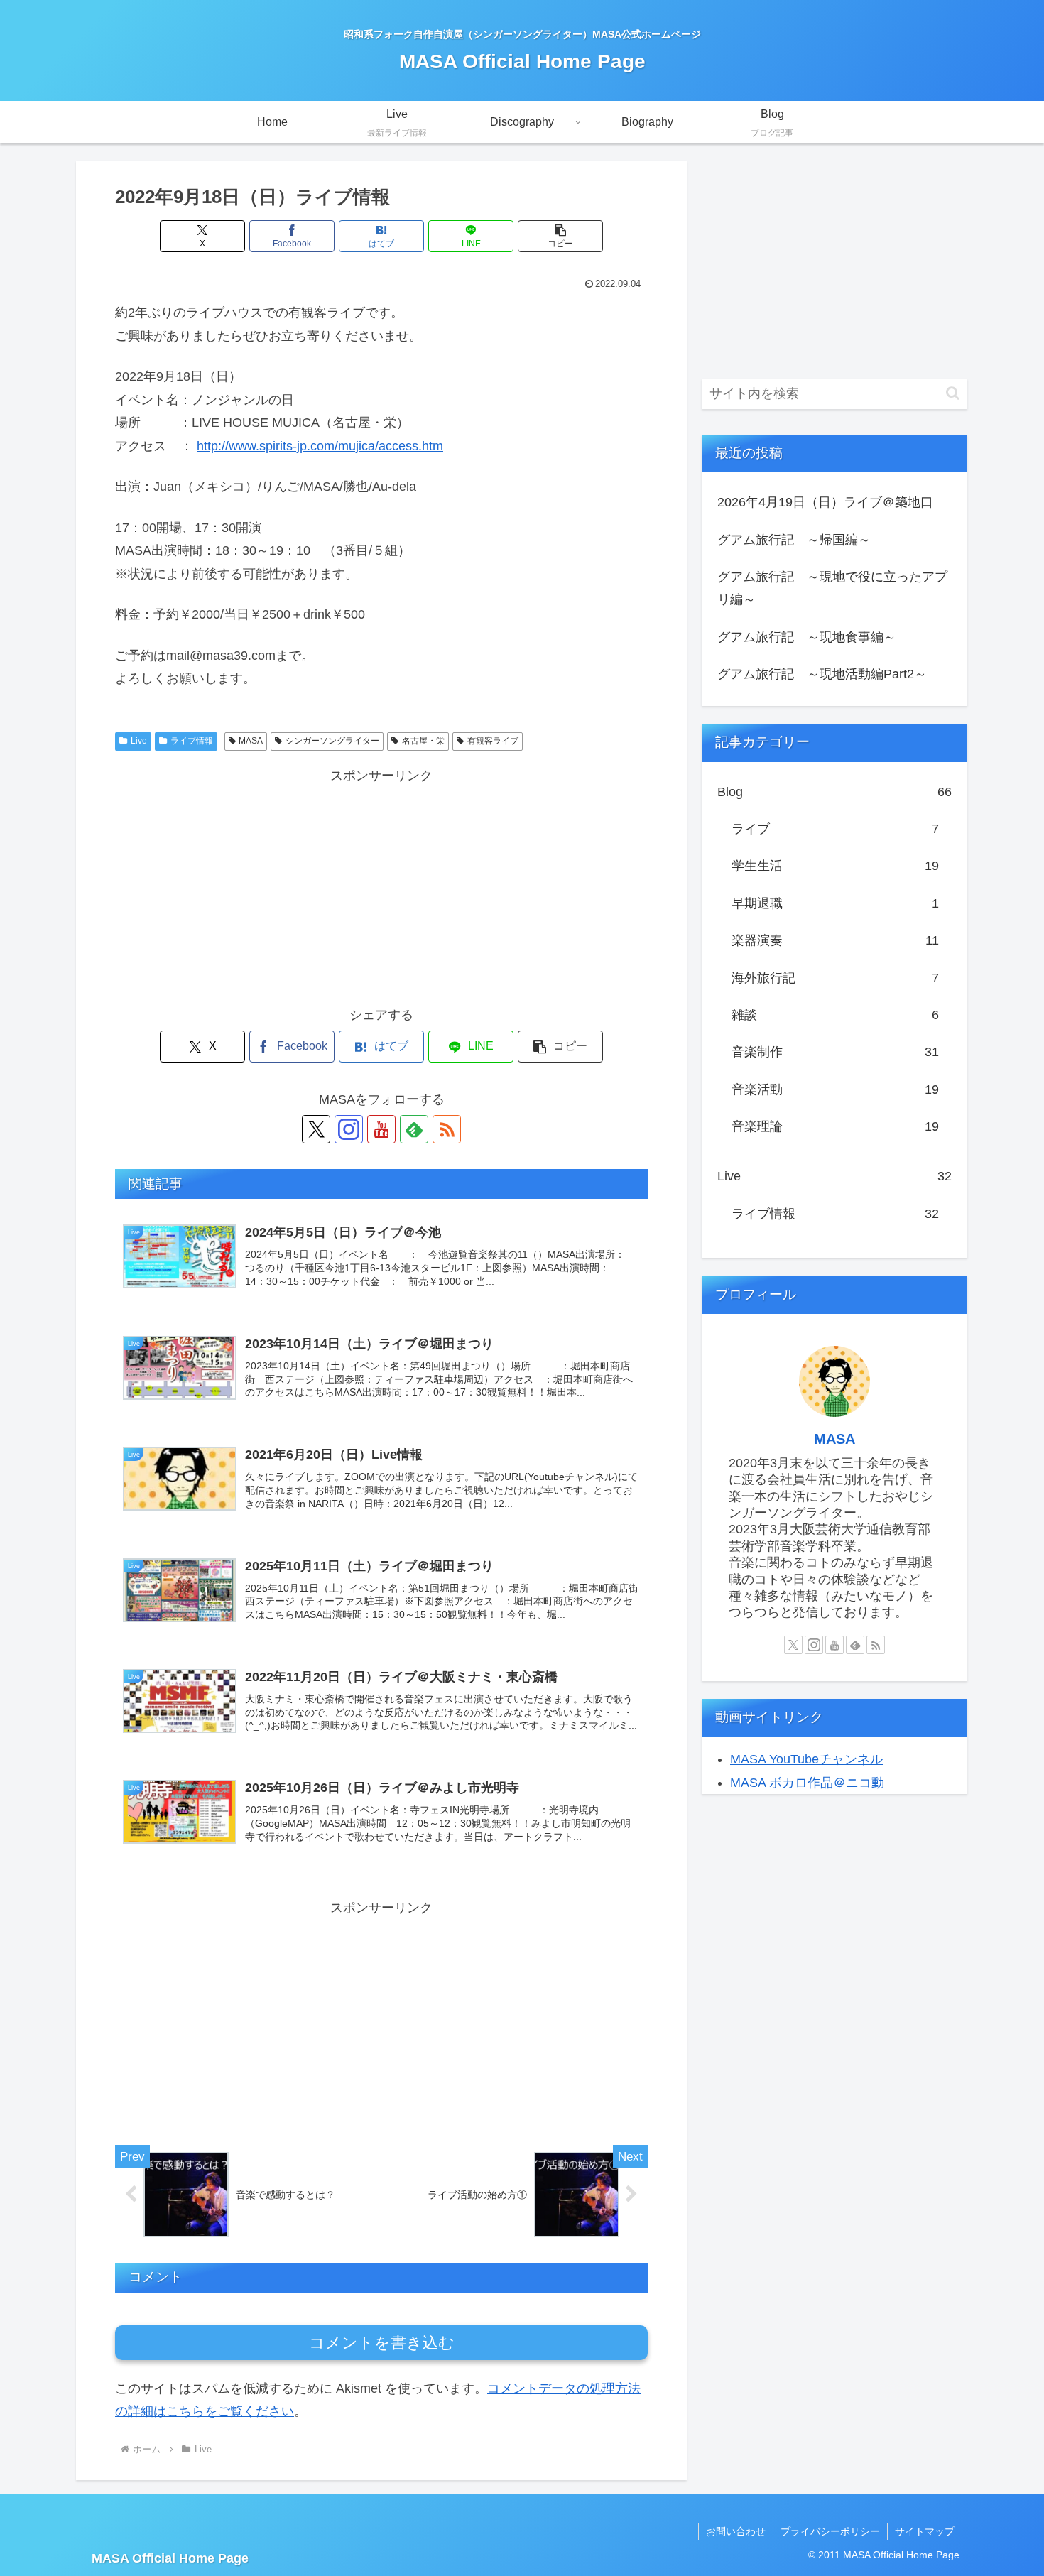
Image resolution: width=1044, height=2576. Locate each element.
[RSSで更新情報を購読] (447, 1129)
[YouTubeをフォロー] (381, 1129)
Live (139, 741)
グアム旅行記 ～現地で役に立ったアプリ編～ (832, 588)
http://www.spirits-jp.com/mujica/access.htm (320, 446)
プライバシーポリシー (830, 2531)
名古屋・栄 (423, 741)
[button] (560, 236)
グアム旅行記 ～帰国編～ (794, 540)
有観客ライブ (493, 741)
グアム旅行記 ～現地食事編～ (807, 637)
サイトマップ (925, 2531)
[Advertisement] (381, 886)
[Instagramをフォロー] (349, 1129)
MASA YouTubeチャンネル (806, 1759)
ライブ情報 (192, 741)
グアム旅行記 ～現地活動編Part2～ (822, 674)
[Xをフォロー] (316, 1129)
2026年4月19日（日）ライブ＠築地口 (825, 502)
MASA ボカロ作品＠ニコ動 (807, 1783)
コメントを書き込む (382, 2343)
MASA (251, 741)
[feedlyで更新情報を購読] (414, 1129)
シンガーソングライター (332, 741)
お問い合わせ (736, 2531)
